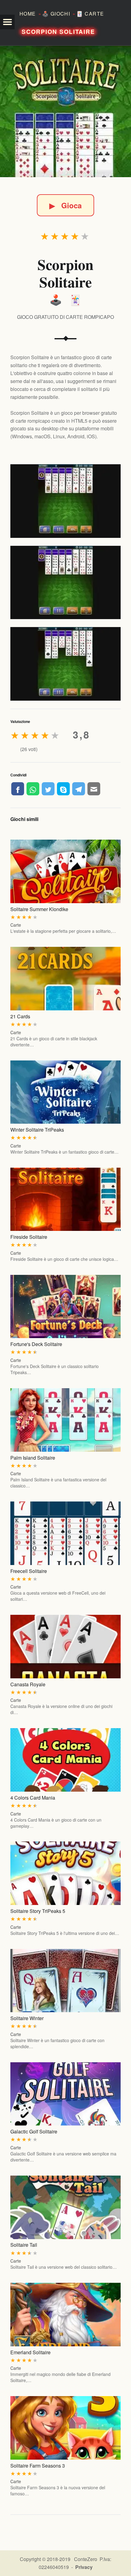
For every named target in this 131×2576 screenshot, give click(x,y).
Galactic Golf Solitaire (34, 2131)
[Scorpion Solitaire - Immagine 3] (65, 664)
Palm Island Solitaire (33, 1458)
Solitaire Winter (27, 2018)
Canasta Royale (28, 1684)
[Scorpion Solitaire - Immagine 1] (65, 501)
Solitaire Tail (24, 2245)
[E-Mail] (94, 789)
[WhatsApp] (33, 789)
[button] (7, 22)
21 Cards (20, 1016)
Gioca (65, 205)
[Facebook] (18, 789)
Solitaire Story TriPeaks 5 (38, 1911)
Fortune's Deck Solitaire (36, 1344)
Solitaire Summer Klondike (39, 909)
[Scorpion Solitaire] (65, 111)
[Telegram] (79, 789)
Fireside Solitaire (29, 1237)
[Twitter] (48, 789)
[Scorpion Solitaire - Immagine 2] (65, 583)
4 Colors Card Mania (33, 1798)
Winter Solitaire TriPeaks (37, 1130)
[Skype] (63, 789)
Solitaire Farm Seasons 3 (38, 2466)
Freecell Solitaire (29, 1571)
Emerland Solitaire (30, 2352)
